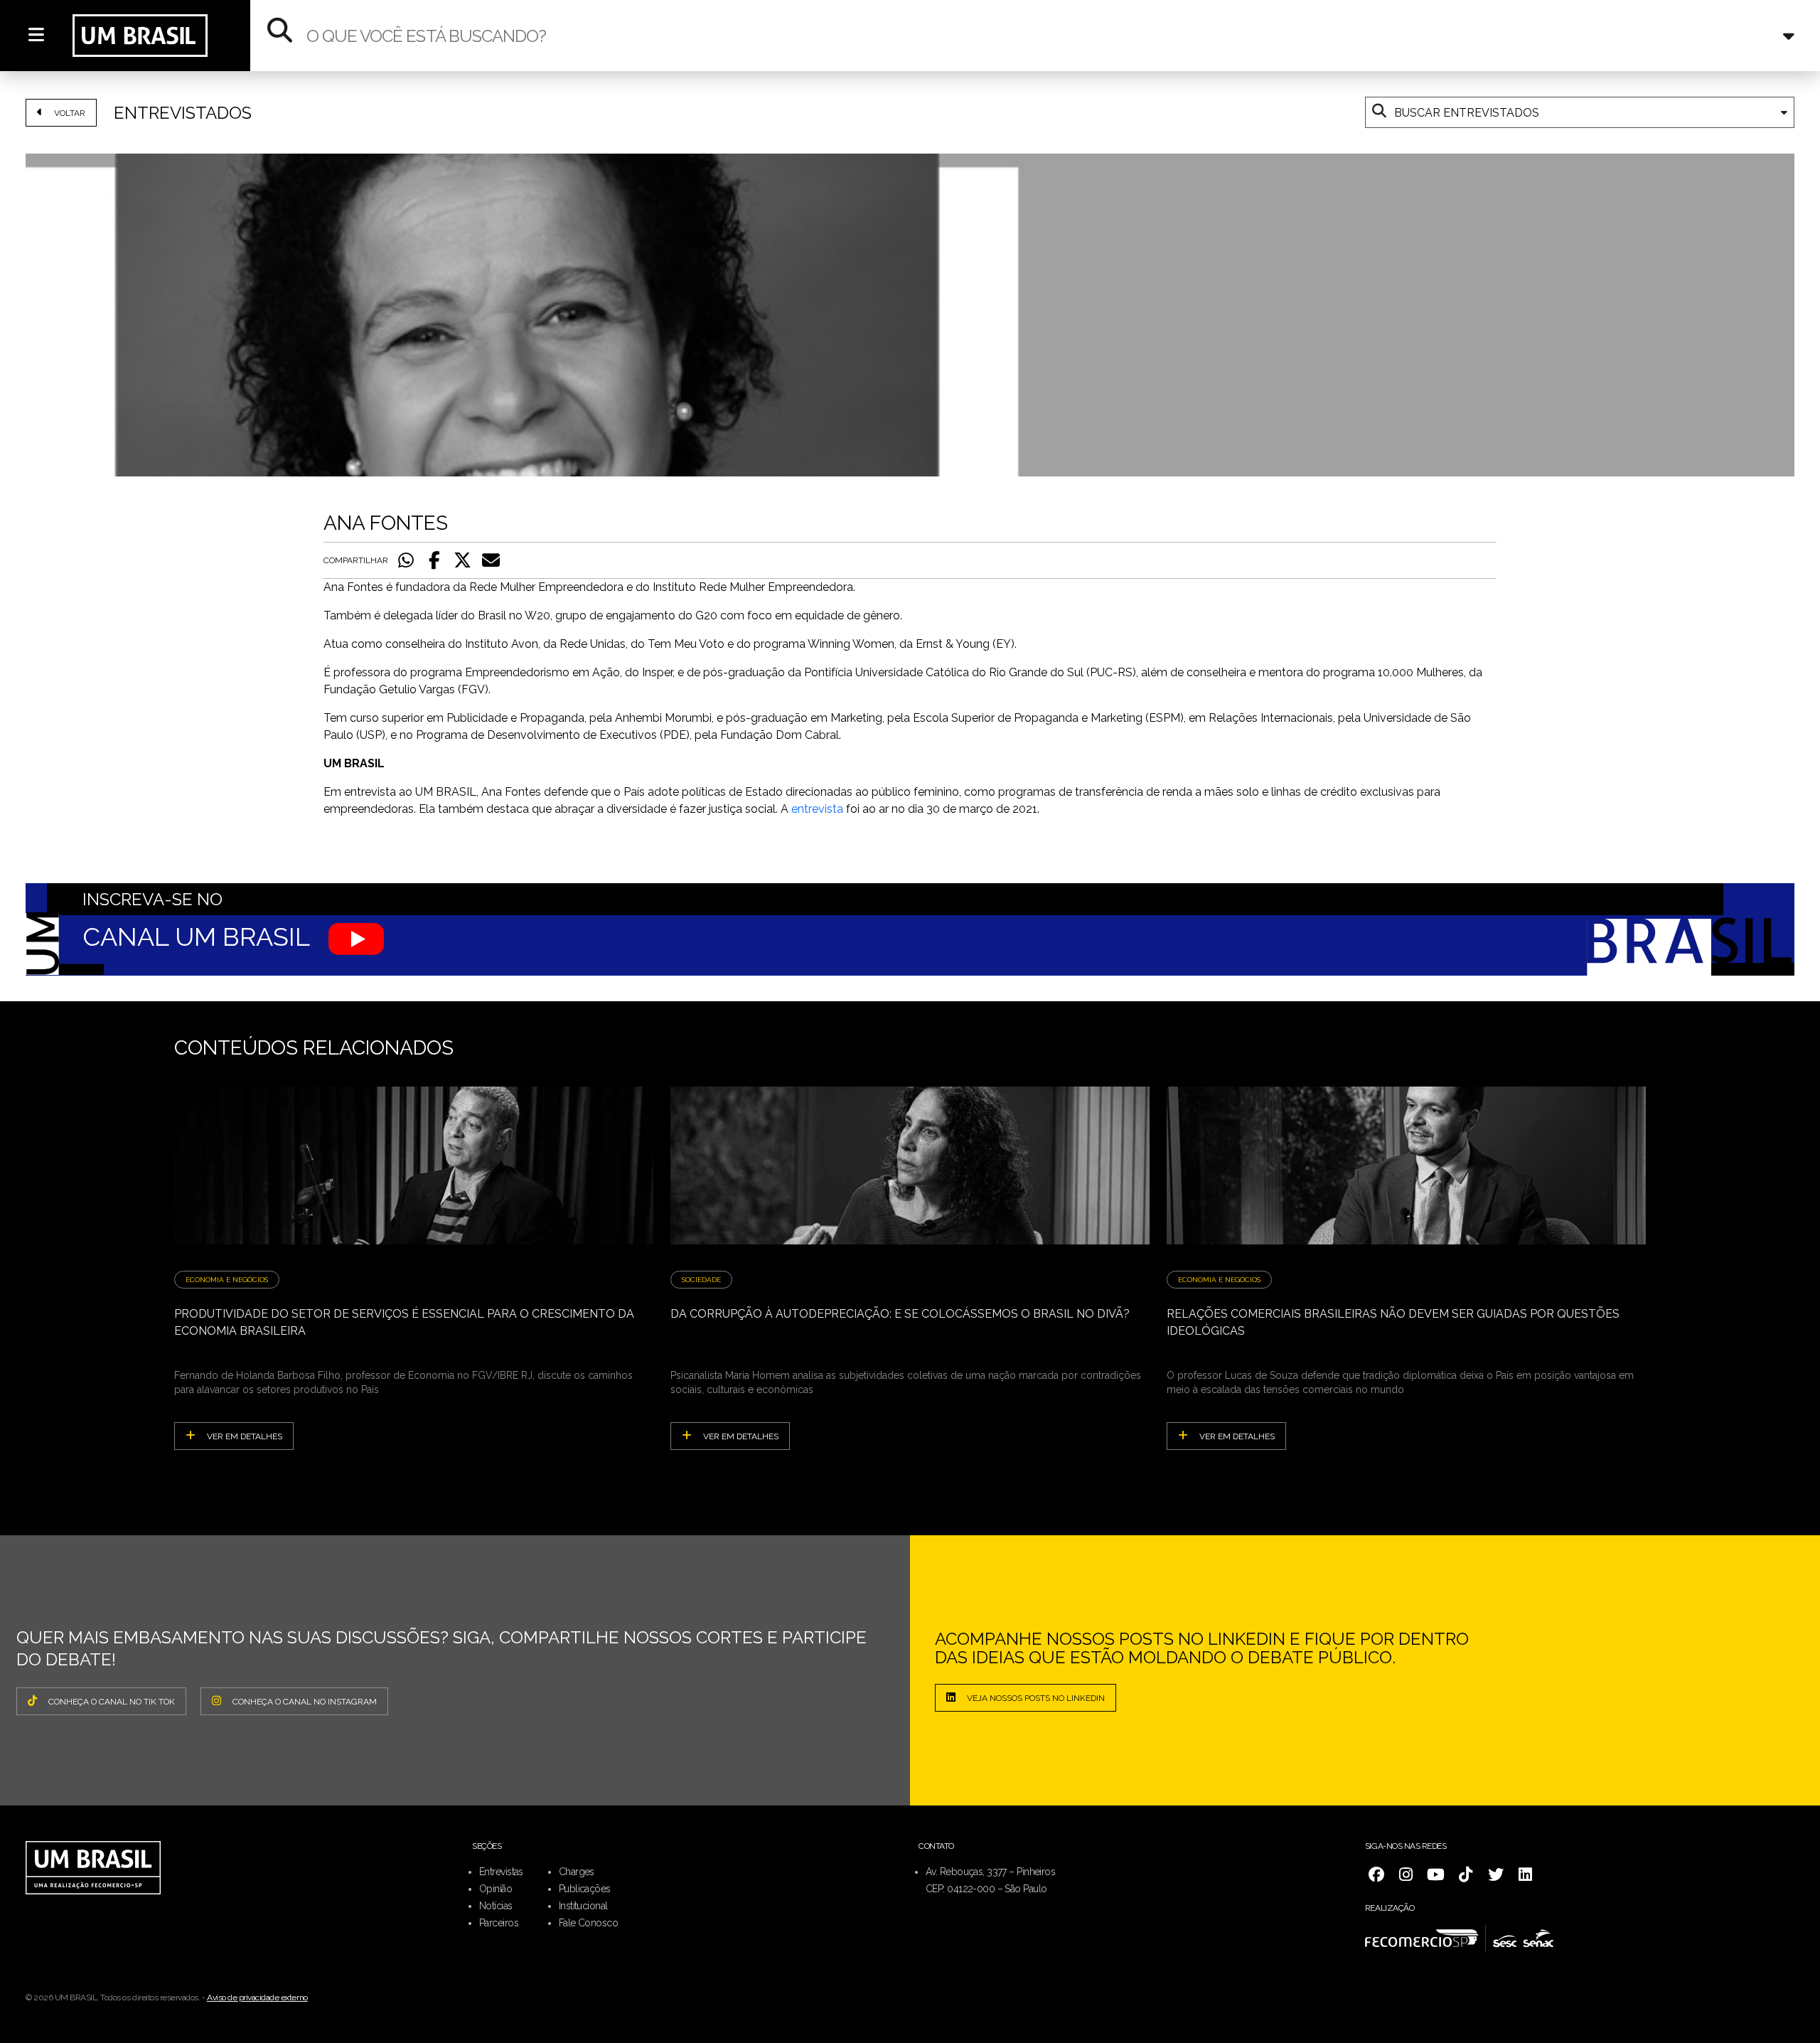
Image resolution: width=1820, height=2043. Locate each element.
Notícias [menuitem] (496, 1906)
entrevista (817, 809)
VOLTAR (70, 113)
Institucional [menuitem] (583, 1906)
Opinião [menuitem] (496, 1889)
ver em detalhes (245, 1436)
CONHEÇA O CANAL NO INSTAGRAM (305, 1702)
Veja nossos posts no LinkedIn (1036, 1698)
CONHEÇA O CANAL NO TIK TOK (112, 1702)
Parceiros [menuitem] (499, 1923)
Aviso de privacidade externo (257, 1997)
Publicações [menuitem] (585, 1889)
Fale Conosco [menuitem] (588, 1923)
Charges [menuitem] (577, 1872)
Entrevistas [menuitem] (501, 1872)
